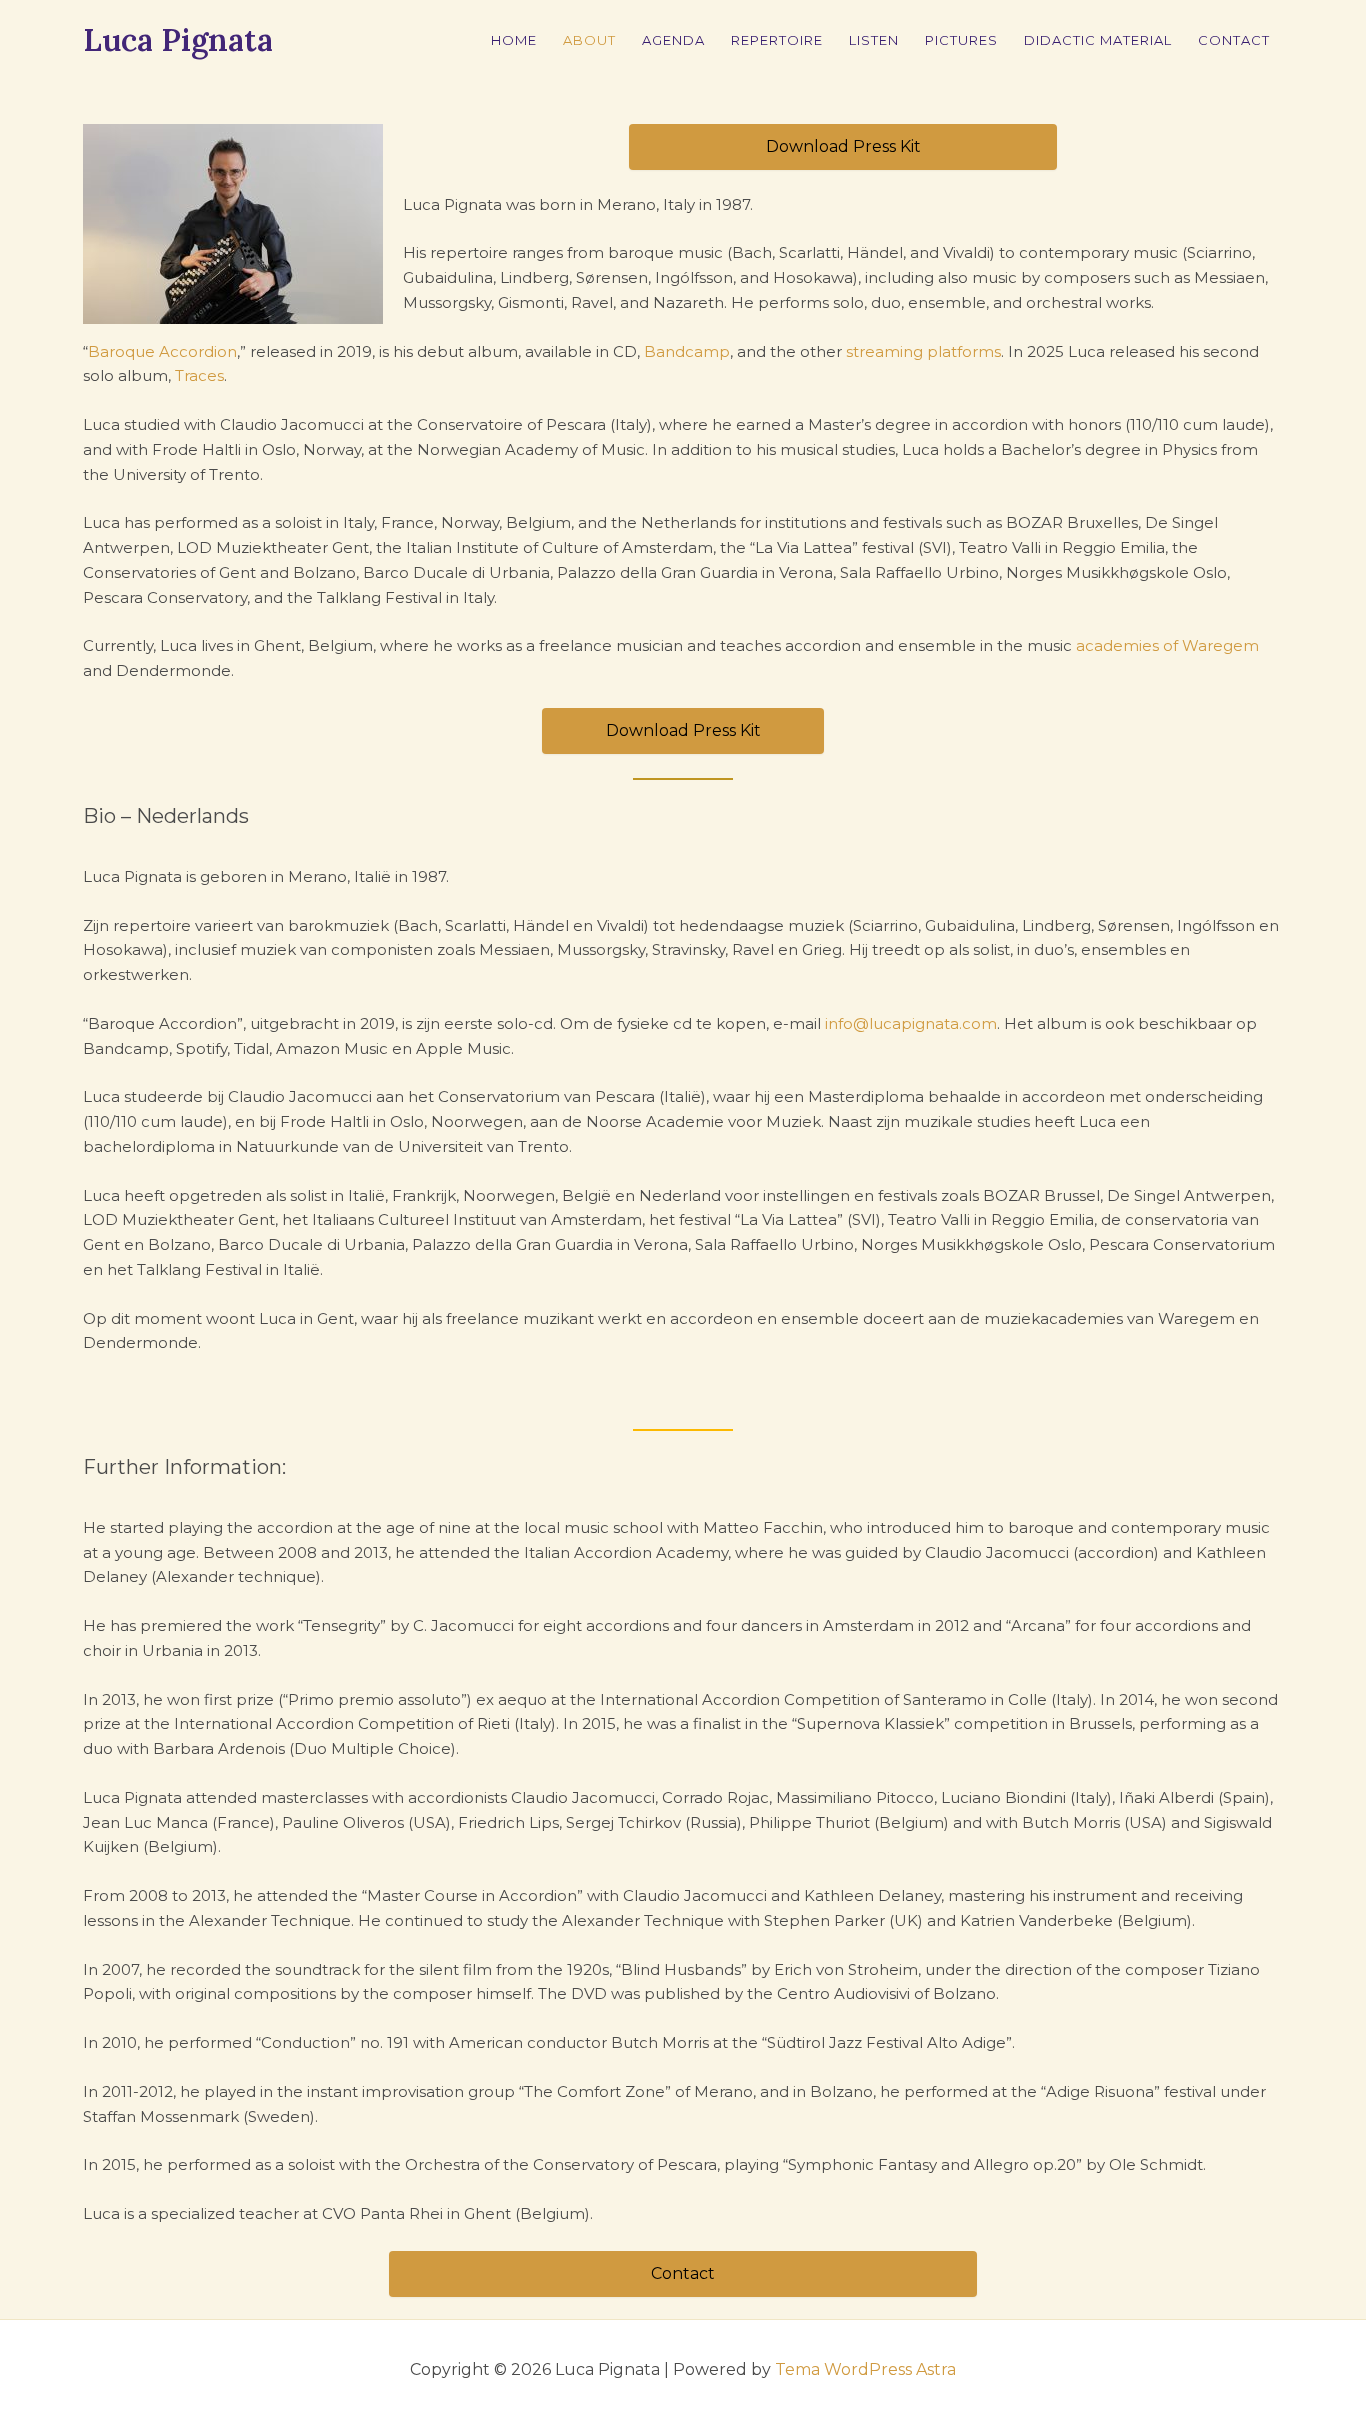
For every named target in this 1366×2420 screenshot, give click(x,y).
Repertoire (777, 40)
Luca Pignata (178, 39)
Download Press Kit (843, 146)
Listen (874, 40)
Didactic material (1098, 40)
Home (514, 40)
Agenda (673, 40)
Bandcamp (687, 351)
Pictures (961, 40)
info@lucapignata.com (911, 1023)
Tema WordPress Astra (865, 2369)
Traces (199, 375)
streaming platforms (923, 351)
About (589, 40)
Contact (1234, 40)
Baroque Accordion (162, 351)
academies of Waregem (1167, 645)
